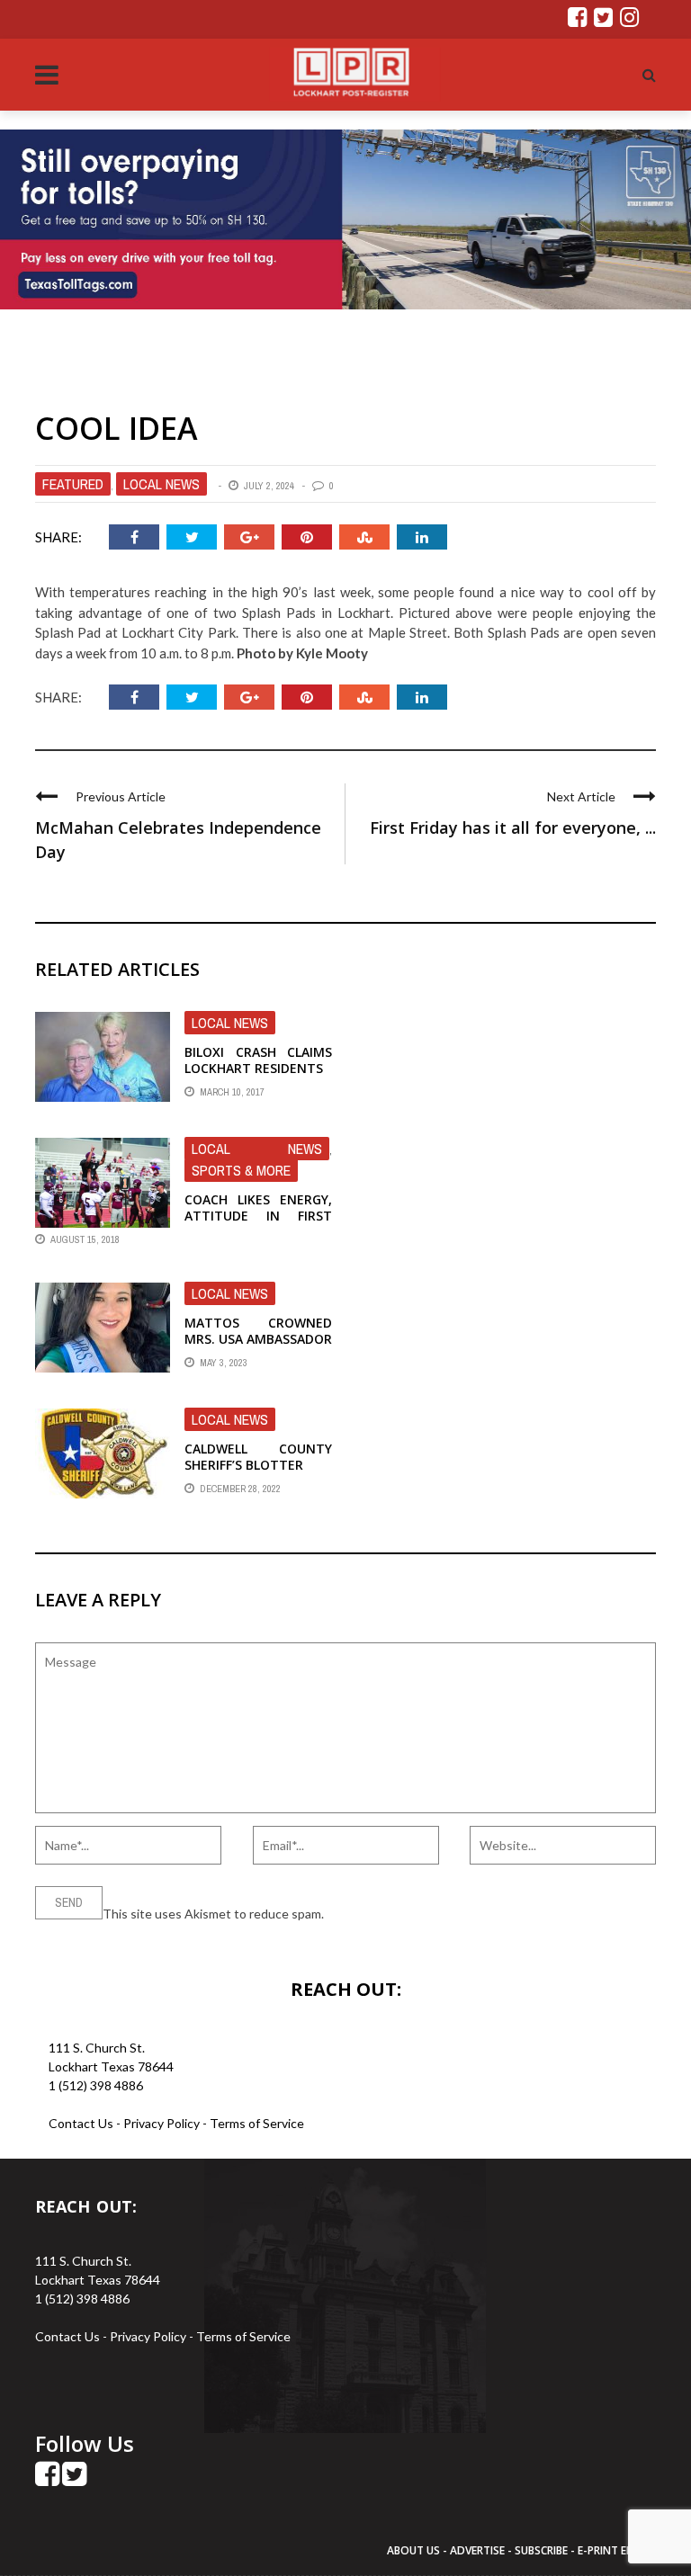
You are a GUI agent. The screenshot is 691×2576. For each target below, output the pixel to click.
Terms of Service (257, 2123)
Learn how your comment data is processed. (450, 1914)
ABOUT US (415, 2550)
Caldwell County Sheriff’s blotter (258, 1457)
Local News (162, 484)
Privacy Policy (163, 2123)
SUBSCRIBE (543, 2550)
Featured (73, 484)
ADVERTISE (477, 2550)
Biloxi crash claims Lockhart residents (258, 1060)
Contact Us (81, 2123)
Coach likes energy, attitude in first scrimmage (258, 1216)
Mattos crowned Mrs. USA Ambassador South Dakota (258, 1339)
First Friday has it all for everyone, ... (513, 827)
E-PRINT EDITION (621, 2550)
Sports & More (241, 1170)
